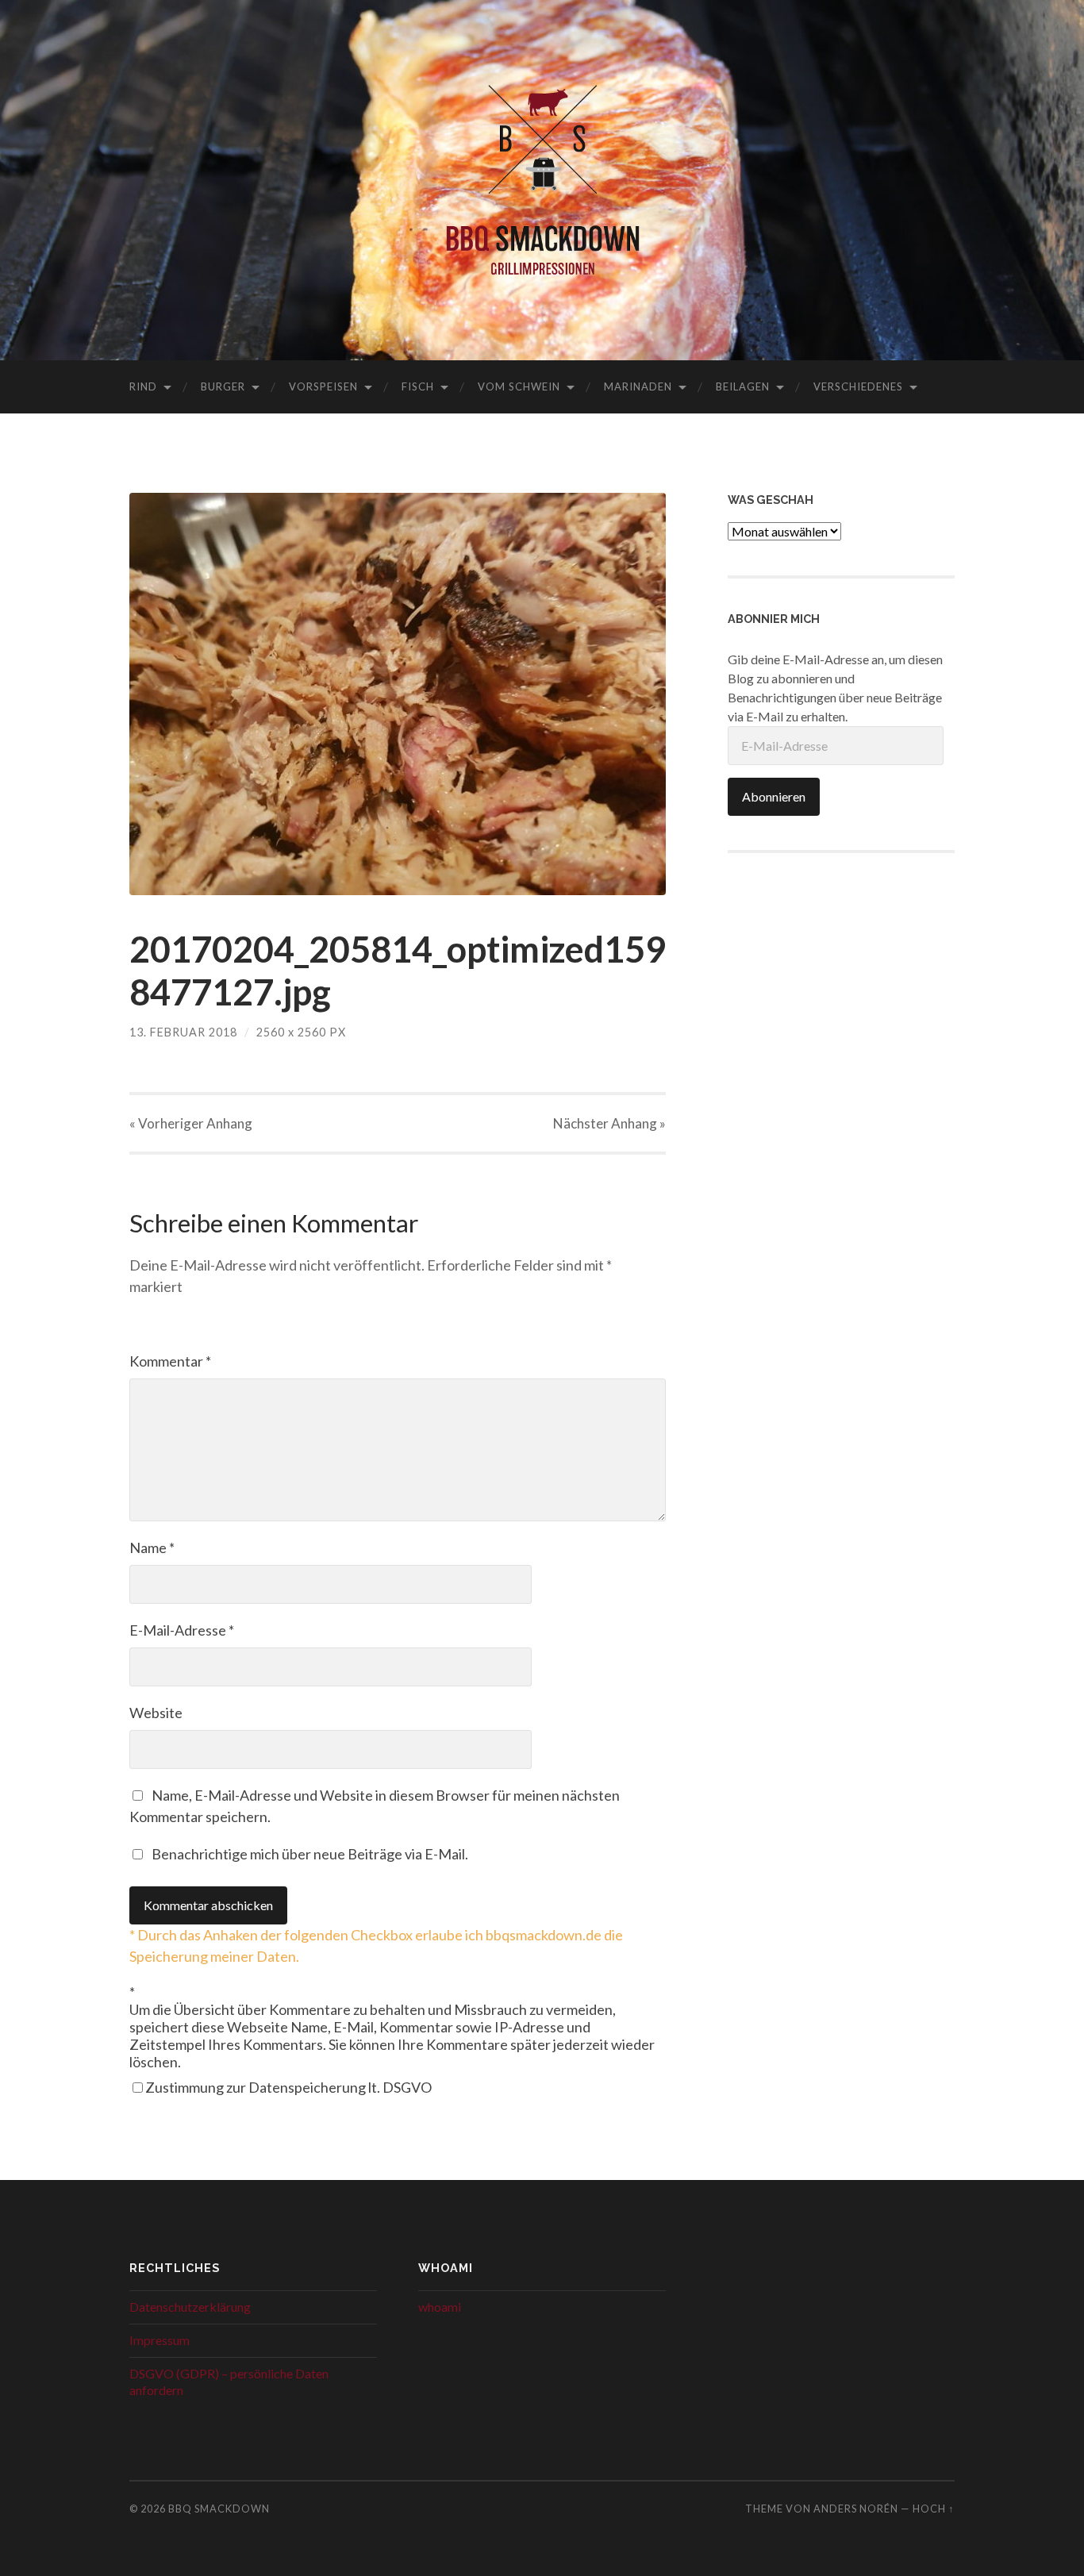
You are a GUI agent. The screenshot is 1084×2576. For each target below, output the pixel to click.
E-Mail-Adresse (182, 1630)
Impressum (160, 2340)
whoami (440, 2307)
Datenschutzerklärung (190, 2307)
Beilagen (743, 386)
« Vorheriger (191, 1123)
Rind (143, 386)
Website (156, 1713)
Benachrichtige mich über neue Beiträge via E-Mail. (310, 1854)
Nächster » (609, 1123)
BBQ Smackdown (219, 2509)
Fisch (418, 386)
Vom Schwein (519, 386)
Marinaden (638, 386)
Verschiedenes (858, 386)
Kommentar (170, 1361)
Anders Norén (856, 2509)
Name (152, 1548)
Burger (223, 386)
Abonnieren (774, 796)
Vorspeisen (323, 386)
